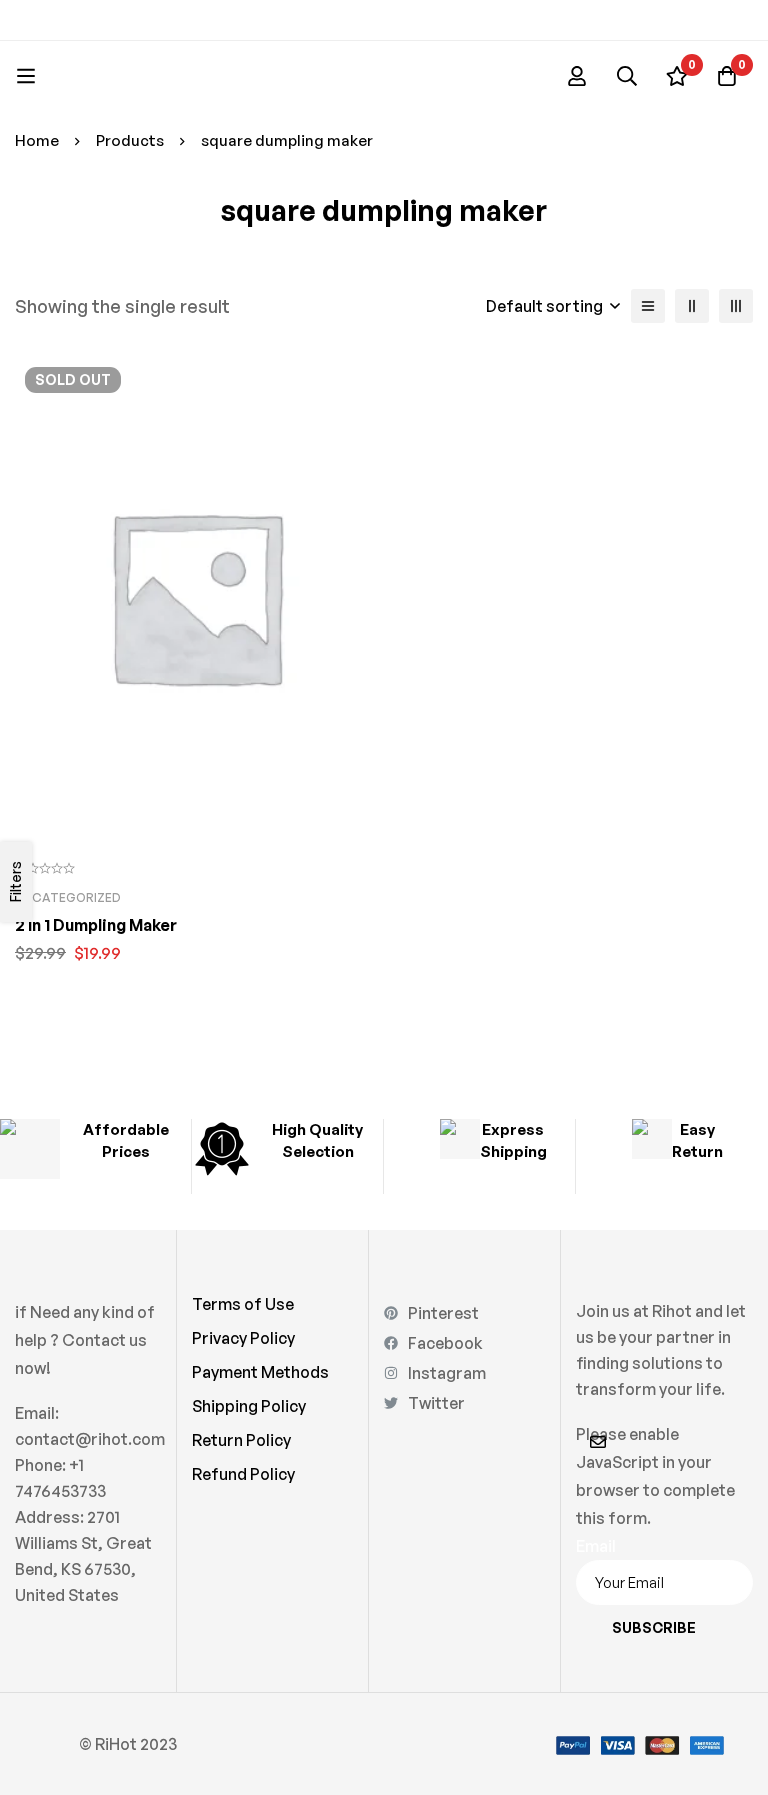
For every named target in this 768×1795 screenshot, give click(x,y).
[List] (648, 306)
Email (596, 1546)
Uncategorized (68, 897)
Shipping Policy (249, 1406)
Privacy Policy (243, 1338)
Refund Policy (243, 1474)
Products (130, 140)
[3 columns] (736, 306)
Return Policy (241, 1440)
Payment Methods (260, 1372)
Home (37, 140)
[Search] (627, 76)
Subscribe (654, 1627)
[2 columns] (692, 306)
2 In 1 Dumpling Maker (96, 925)
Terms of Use (243, 1304)
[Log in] (577, 76)
